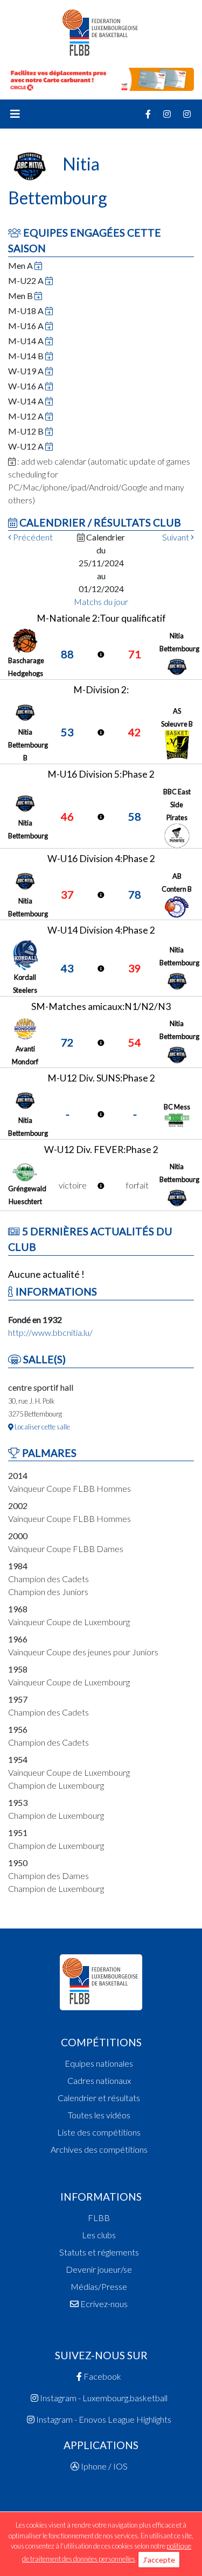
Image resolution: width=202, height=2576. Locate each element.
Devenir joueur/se (99, 2269)
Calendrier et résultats (99, 2098)
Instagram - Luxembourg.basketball (103, 2398)
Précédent (32, 537)
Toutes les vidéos (99, 2115)
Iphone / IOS (103, 2466)
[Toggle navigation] (15, 114)
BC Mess (177, 1107)
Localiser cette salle (42, 1427)
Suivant (176, 537)
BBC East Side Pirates (177, 805)
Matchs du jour (101, 602)
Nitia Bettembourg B (28, 745)
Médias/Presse (99, 2286)
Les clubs (99, 2235)
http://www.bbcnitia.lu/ (50, 1332)
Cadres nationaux (99, 2080)
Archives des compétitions (99, 2149)
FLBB (99, 2218)
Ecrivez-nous (103, 2304)
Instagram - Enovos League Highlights (103, 2419)
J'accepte (159, 2560)
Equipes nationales (99, 2063)
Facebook (102, 2376)
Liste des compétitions (99, 2132)
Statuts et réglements (99, 2252)
